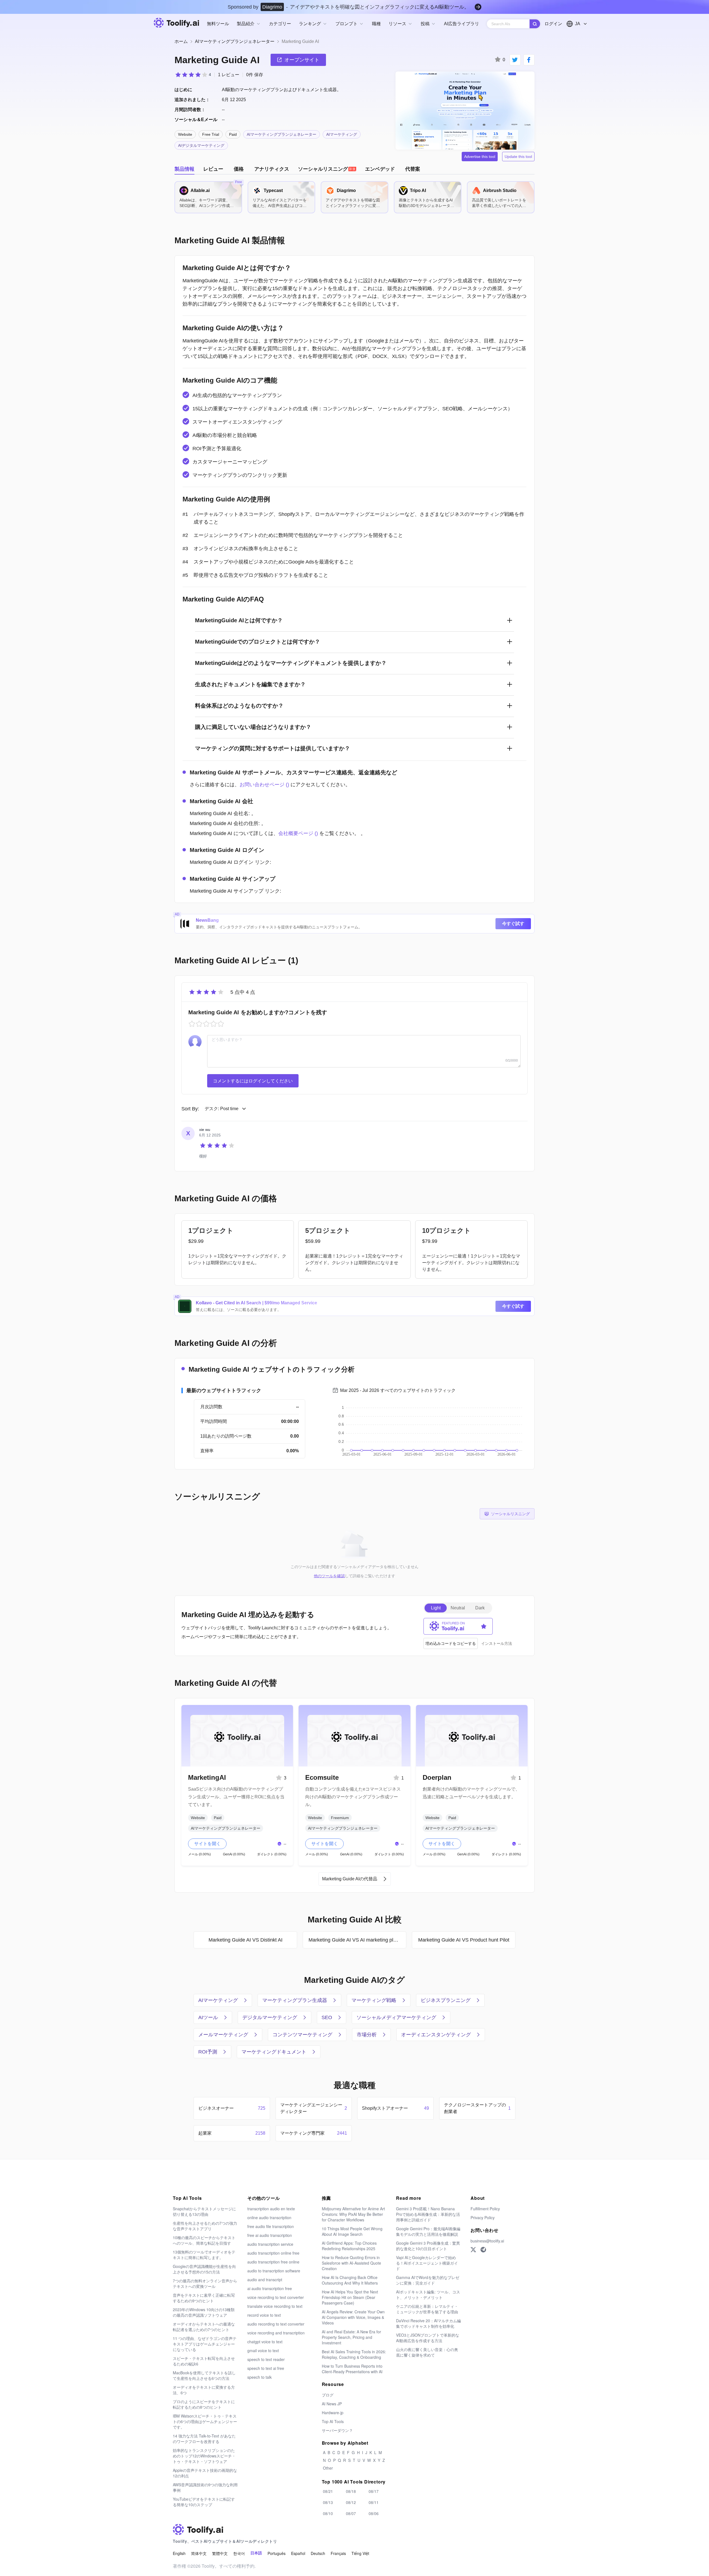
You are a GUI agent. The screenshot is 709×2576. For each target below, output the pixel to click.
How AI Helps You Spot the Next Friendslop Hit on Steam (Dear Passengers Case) (350, 2297)
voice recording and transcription (276, 2333)
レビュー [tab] (213, 169)
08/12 (351, 2502)
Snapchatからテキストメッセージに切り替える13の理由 (204, 2211)
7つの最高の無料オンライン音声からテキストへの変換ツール (205, 2283)
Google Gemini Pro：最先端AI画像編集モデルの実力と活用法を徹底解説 (428, 2231)
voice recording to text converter (276, 2297)
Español (298, 2553)
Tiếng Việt (360, 2553)
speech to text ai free (266, 2368)
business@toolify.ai (487, 2241)
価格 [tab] (239, 169)
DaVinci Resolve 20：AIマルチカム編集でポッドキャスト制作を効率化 (428, 2323)
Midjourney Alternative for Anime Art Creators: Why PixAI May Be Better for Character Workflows (353, 2214)
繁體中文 (220, 2553)
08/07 (351, 2513)
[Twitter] (473, 2250)
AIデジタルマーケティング (201, 145)
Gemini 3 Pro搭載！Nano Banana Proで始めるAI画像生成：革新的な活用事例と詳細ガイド (428, 2214)
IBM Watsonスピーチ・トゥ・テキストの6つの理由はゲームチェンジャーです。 (205, 2421)
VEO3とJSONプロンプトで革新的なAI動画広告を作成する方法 (428, 2338)
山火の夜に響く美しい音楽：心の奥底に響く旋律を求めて (427, 2352)
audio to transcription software (274, 2271)
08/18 (351, 2491)
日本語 (256, 2553)
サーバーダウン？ (337, 2430)
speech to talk (260, 2377)
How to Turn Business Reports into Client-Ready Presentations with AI (352, 2369)
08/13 (328, 2502)
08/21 (328, 2491)
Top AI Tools (333, 2421)
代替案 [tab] (413, 169)
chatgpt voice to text (265, 2342)
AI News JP (332, 2404)
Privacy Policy (483, 2217)
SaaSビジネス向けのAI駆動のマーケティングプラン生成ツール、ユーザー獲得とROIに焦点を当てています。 (236, 1797)
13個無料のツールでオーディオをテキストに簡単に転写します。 (204, 2255)
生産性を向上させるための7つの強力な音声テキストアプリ (205, 2226)
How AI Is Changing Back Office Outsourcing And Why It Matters (350, 2280)
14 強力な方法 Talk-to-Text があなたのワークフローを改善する (204, 2439)
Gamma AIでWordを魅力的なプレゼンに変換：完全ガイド (428, 2280)
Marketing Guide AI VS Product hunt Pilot (464, 1940)
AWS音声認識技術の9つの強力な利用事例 (205, 2487)
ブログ (328, 2395)
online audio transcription (269, 2217)
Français (338, 2553)
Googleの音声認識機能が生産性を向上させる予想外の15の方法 (204, 2269)
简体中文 (199, 2553)
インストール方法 (497, 1643)
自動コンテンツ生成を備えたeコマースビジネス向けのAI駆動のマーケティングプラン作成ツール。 (353, 1797)
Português (277, 2553)
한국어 (239, 2553)
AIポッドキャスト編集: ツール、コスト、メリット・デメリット (428, 2295)
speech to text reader (266, 2359)
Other (328, 2468)
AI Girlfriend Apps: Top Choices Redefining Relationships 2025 (349, 2246)
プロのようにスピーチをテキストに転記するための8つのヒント (204, 2404)
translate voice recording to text (275, 2306)
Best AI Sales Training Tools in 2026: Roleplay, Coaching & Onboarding (354, 2354)
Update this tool (518, 157)
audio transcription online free (273, 2253)
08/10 (328, 2513)
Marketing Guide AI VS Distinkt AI (246, 1940)
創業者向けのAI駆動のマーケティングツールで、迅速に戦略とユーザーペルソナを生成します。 (471, 1793)
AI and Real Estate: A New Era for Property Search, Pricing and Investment (351, 2337)
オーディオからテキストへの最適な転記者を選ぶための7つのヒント (204, 2327)
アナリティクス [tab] (272, 169)
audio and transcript (265, 2280)
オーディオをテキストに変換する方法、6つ (204, 2390)
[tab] (327, 169)
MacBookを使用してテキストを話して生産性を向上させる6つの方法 (204, 2375)
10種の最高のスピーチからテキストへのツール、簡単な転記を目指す (204, 2240)
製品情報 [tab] (184, 169)
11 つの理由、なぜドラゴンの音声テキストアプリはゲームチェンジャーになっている (205, 2344)
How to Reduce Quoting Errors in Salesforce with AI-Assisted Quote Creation (351, 2263)
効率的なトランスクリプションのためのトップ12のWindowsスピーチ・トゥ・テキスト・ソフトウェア (204, 2456)
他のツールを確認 (329, 1576)
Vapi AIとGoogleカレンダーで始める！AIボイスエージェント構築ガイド (427, 2263)
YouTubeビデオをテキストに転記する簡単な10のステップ (204, 2502)
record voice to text (264, 2315)
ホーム (181, 41)
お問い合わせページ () (264, 785)
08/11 (374, 2502)
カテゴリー (280, 24)
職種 (376, 24)
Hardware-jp (333, 2413)
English (179, 2553)
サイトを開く (207, 1844)
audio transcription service (270, 2244)
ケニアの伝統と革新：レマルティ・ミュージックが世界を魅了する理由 (427, 2309)
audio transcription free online (273, 2262)
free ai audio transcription (270, 2235)
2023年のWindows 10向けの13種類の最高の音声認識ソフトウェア (204, 2312)
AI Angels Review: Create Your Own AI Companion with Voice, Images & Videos (353, 2317)
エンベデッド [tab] (380, 169)
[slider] (193, 75)
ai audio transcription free (270, 2288)
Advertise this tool (480, 157)
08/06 (374, 2513)
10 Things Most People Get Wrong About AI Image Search (352, 2231)
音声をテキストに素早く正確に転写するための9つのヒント (204, 2298)
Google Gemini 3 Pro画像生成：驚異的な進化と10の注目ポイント (428, 2246)
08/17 (374, 2491)
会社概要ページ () (298, 833)
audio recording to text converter (276, 2324)
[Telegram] (483, 2250)
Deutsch (318, 2553)
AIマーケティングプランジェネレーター (235, 41)
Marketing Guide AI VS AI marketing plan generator (357, 1940)
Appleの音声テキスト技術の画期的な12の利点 (205, 2473)
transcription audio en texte (271, 2209)
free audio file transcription (271, 2226)
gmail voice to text (263, 2350)
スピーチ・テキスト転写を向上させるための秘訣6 (204, 2361)
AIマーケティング (342, 134)
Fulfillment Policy (485, 2209)
